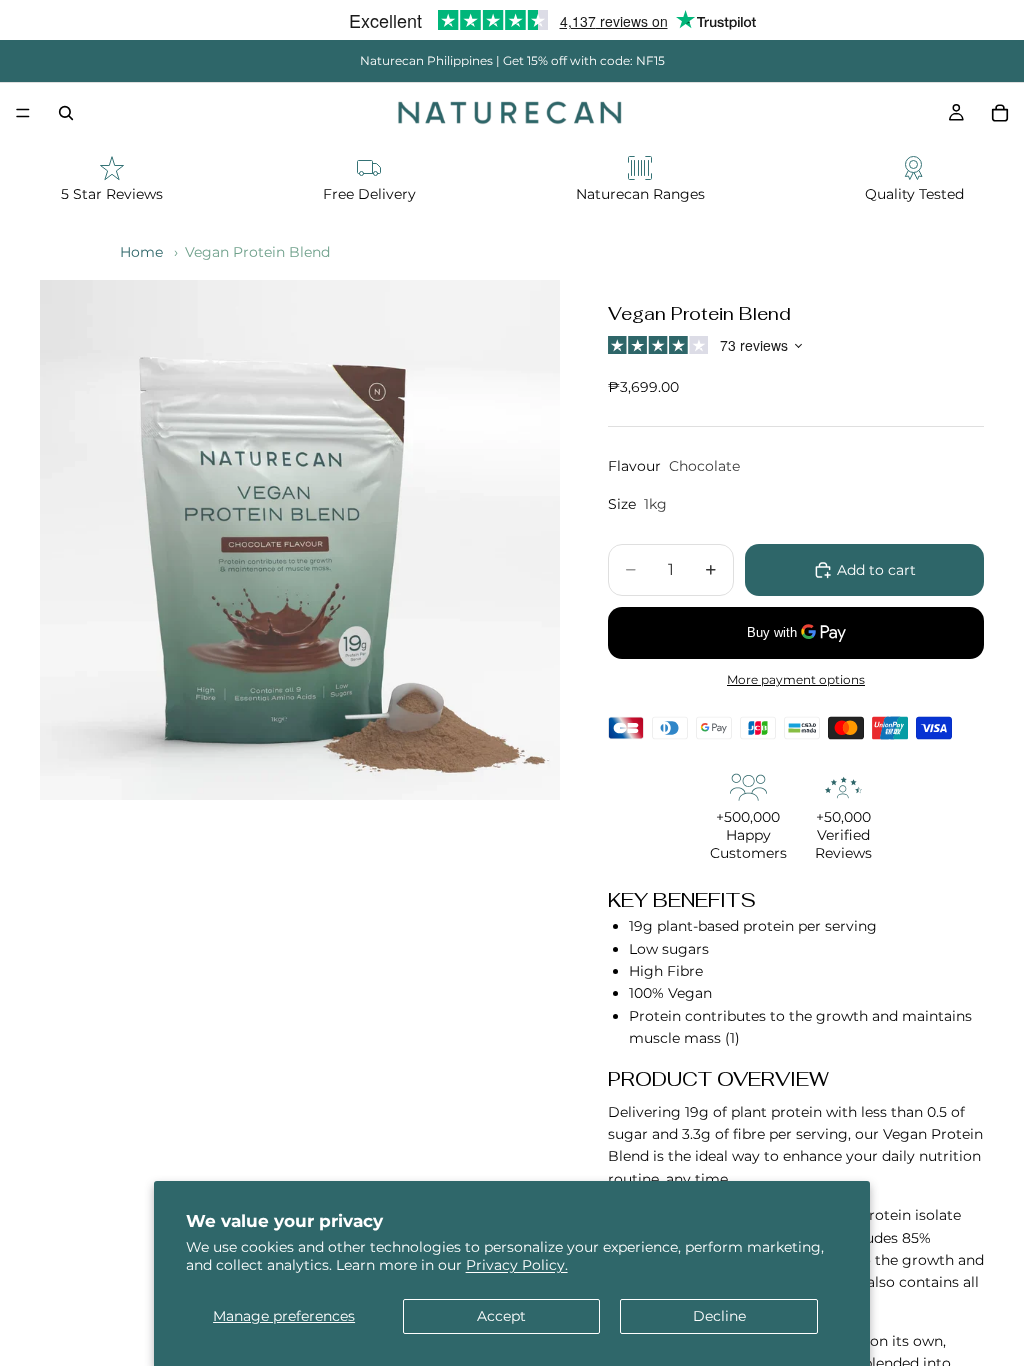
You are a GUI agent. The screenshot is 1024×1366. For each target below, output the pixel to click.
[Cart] (1000, 113)
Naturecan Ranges (640, 194)
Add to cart (876, 570)
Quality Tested (914, 194)
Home (141, 252)
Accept (501, 1316)
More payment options (796, 680)
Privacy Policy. (517, 1265)
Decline (719, 1316)
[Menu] (23, 113)
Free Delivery (369, 194)
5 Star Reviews (112, 194)
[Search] (66, 113)
